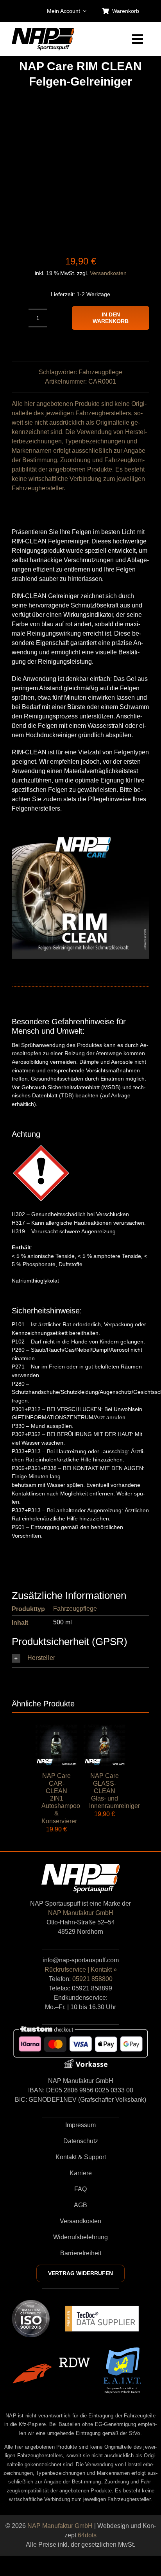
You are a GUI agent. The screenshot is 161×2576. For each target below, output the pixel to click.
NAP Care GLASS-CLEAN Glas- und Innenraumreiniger (114, 1791)
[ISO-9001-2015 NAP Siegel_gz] (31, 2303)
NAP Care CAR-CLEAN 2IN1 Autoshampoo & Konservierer (61, 1798)
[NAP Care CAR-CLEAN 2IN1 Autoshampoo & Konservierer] (56, 1729)
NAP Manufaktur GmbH (81, 1913)
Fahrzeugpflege (100, 372)
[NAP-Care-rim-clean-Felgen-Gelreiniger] (80, 172)
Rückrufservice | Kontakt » (81, 1970)
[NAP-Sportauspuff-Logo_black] (43, 31)
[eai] (122, 2350)
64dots (87, 2535)
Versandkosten (108, 273)
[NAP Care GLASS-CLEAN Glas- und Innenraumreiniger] (105, 1729)
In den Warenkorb (111, 318)
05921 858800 (92, 1979)
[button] (80, 1658)
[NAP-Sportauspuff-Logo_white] (80, 1867)
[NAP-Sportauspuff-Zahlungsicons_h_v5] (80, 2028)
